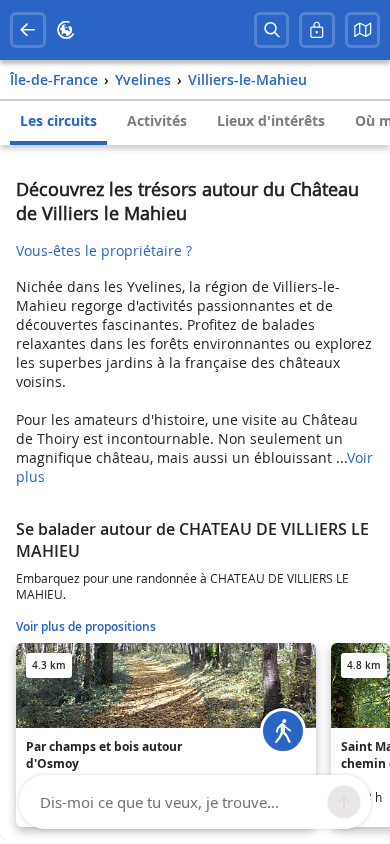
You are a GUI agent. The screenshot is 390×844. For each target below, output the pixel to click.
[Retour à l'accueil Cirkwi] (66, 30)
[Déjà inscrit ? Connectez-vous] (317, 30)
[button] (363, 30)
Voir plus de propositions (86, 626)
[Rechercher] (272, 30)
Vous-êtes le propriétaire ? (104, 250)
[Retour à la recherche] (28, 30)
